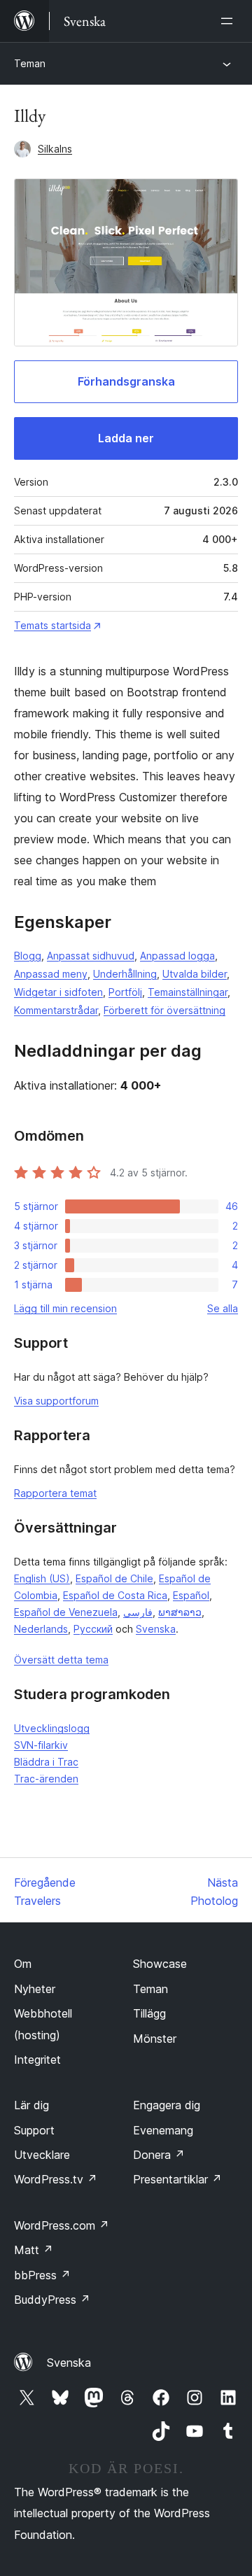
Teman (30, 63)
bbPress (42, 2275)
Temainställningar (188, 992)
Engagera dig (167, 2105)
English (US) (42, 1578)
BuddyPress (52, 2300)
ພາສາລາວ (180, 1612)
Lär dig (31, 2105)
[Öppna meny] (230, 21)
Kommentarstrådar (56, 1010)
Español (191, 1595)
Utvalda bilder (195, 974)
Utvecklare (42, 2155)
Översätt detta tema (61, 1660)
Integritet (37, 2060)
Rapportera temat (55, 1493)
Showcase (160, 1964)
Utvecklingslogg (52, 1728)
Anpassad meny (51, 974)
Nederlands (41, 1629)
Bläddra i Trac (46, 1762)
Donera (159, 2155)
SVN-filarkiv (41, 1745)
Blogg (28, 956)
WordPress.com (62, 2225)
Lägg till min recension (65, 1308)
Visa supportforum (56, 1401)
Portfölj (125, 992)
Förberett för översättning (164, 1010)
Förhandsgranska (126, 381)
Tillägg (149, 2013)
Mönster (155, 2039)
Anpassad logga (177, 956)
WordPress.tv (56, 2179)
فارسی (138, 1612)
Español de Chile (114, 1578)
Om (23, 1964)
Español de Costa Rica (115, 1595)
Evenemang (163, 2130)
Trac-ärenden (46, 1779)
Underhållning (125, 974)
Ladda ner (126, 438)
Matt (34, 2250)
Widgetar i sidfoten (58, 992)
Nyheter (35, 1989)
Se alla (223, 1308)
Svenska (156, 1629)
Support (34, 2130)
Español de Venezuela (66, 1612)
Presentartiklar (177, 2179)
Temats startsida (52, 625)
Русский (93, 1629)
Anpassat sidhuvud (91, 956)
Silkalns (55, 149)
